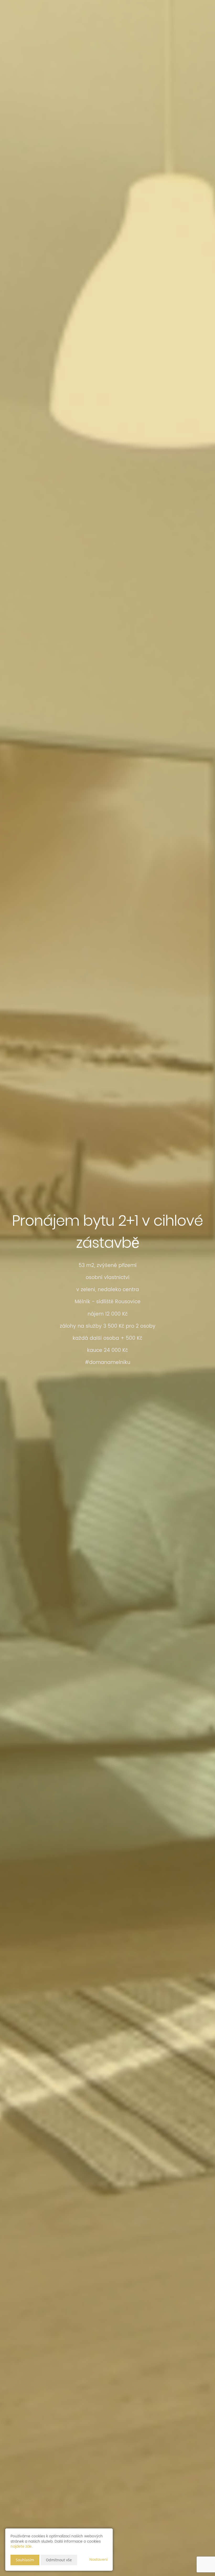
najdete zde (21, 2546)
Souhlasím (25, 2560)
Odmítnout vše (59, 2560)
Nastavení (98, 2560)
